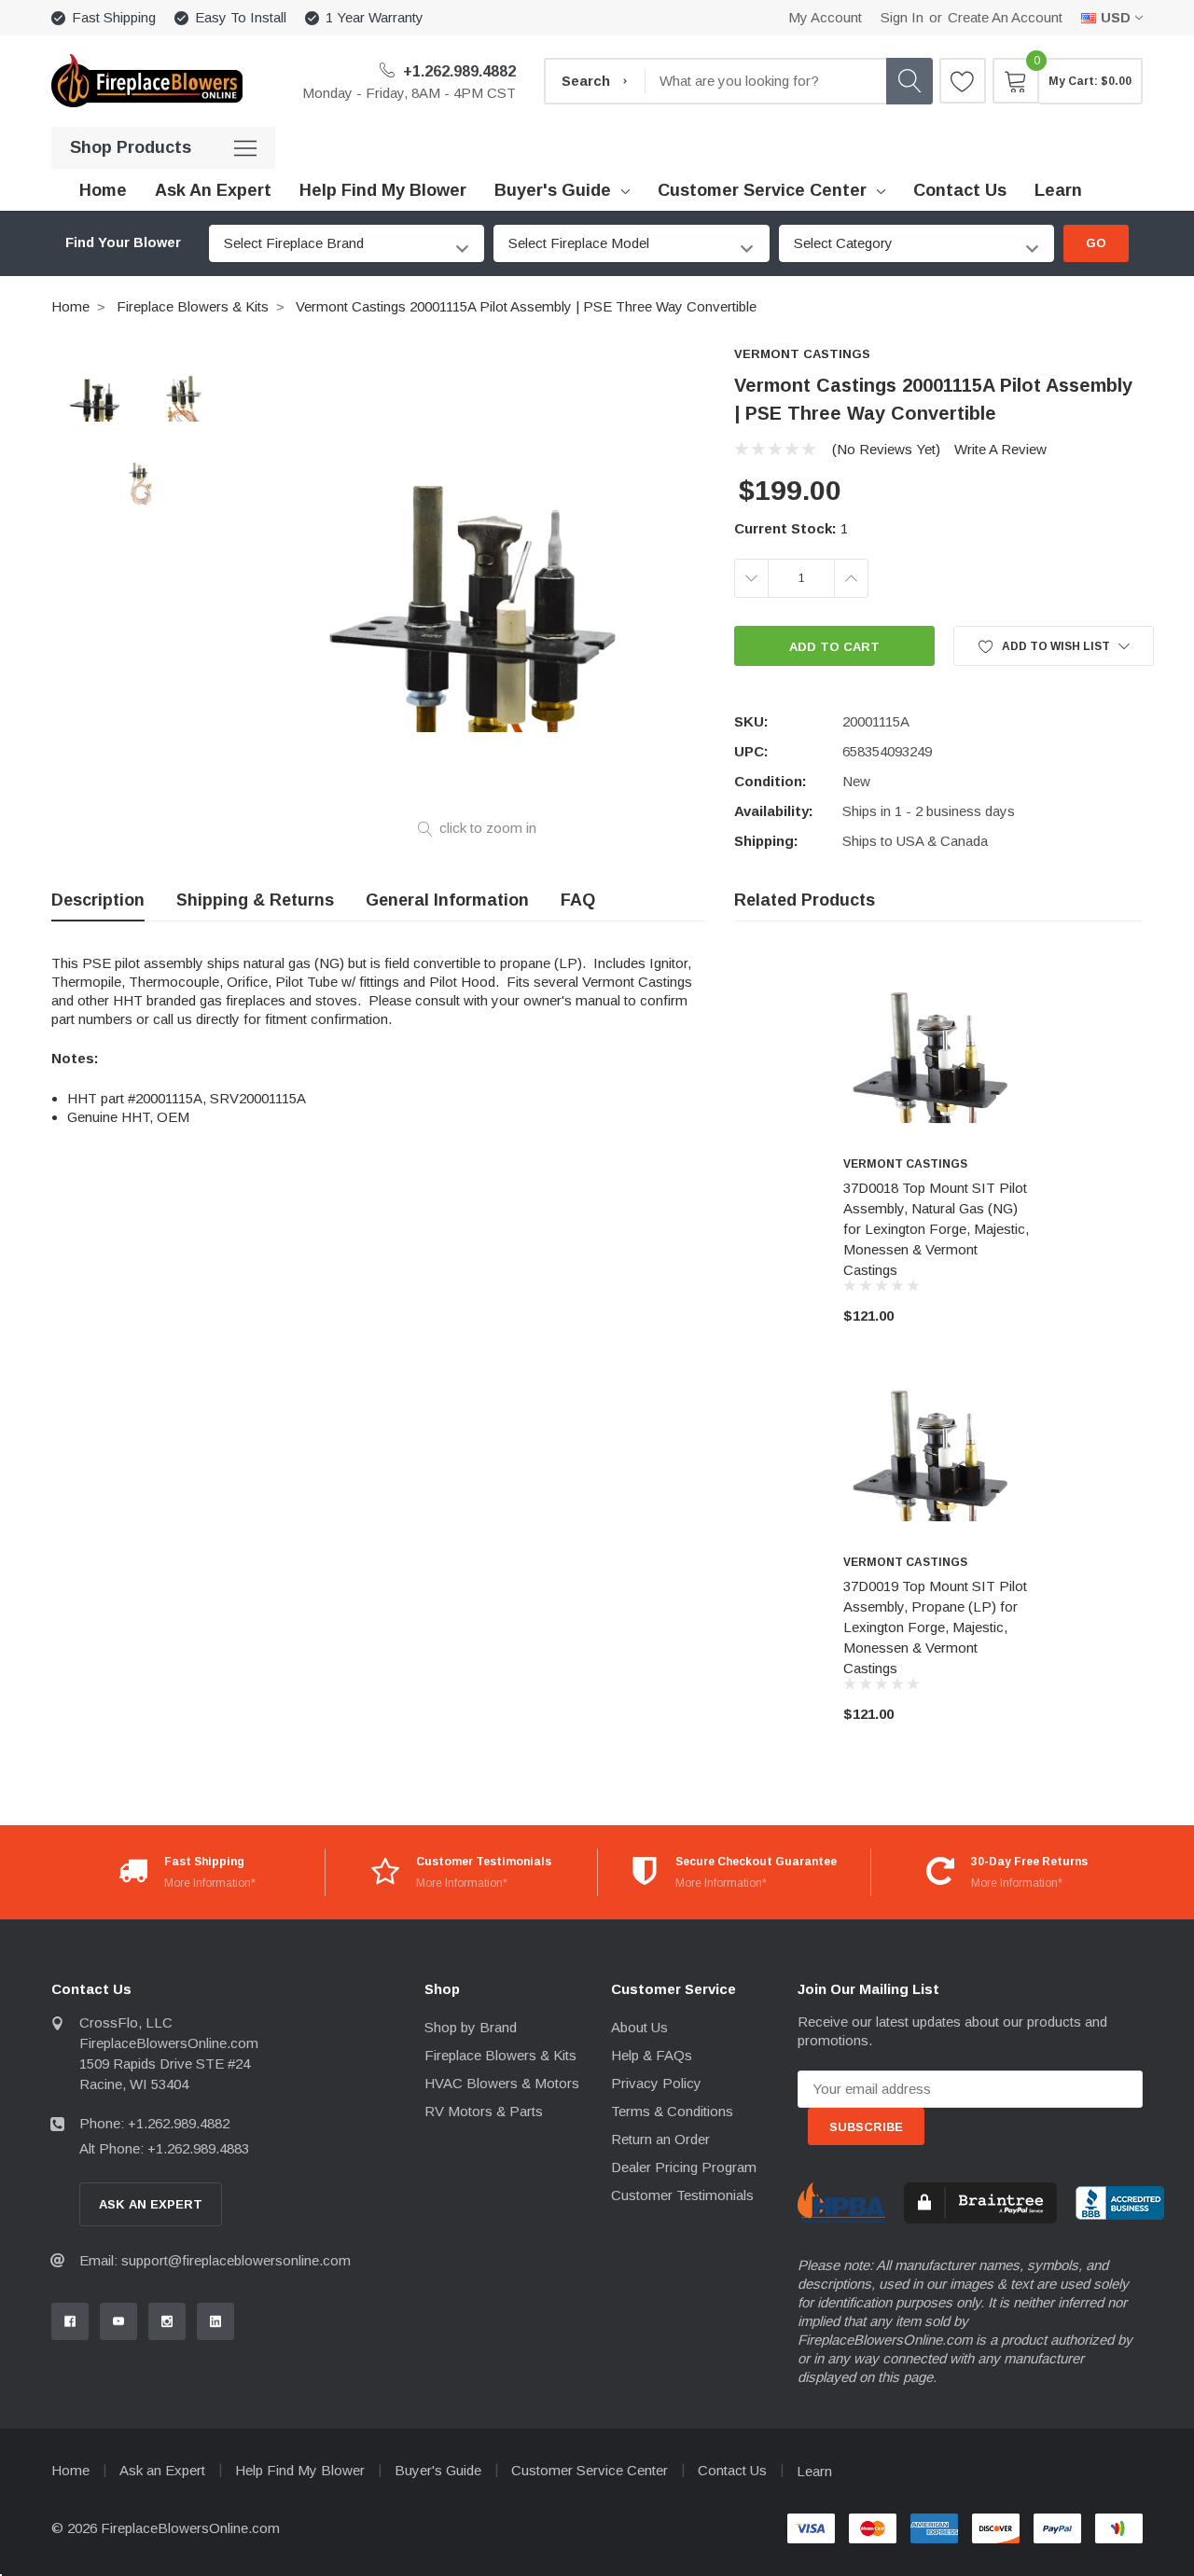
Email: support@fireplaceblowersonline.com (215, 2260)
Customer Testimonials (682, 2195)
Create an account (1005, 17)
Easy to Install (241, 17)
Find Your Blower (123, 242)
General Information (447, 900)
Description (98, 900)
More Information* (210, 1883)
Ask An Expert (151, 2204)
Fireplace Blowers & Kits (193, 306)
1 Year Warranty (375, 17)
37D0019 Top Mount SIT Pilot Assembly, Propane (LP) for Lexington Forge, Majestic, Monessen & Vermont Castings (935, 1627)
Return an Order (660, 2139)
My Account (825, 17)
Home (70, 306)
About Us (639, 2027)
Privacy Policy (656, 2083)
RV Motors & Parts (484, 2111)
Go (1096, 243)
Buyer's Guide (553, 190)
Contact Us (732, 2470)
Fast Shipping (114, 17)
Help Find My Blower (300, 2470)
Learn (814, 2471)
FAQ (578, 900)
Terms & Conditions (672, 2111)
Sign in (902, 17)
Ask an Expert (162, 2470)
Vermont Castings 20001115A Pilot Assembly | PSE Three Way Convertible (526, 306)
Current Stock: (791, 528)
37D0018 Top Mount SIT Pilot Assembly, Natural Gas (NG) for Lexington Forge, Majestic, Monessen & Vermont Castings (936, 1229)
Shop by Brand (471, 2027)
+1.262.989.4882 (458, 71)
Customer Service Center (762, 190)
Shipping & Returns (255, 900)
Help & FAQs (652, 2055)
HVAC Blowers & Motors (502, 2083)
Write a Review (1000, 449)
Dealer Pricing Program (684, 2167)
